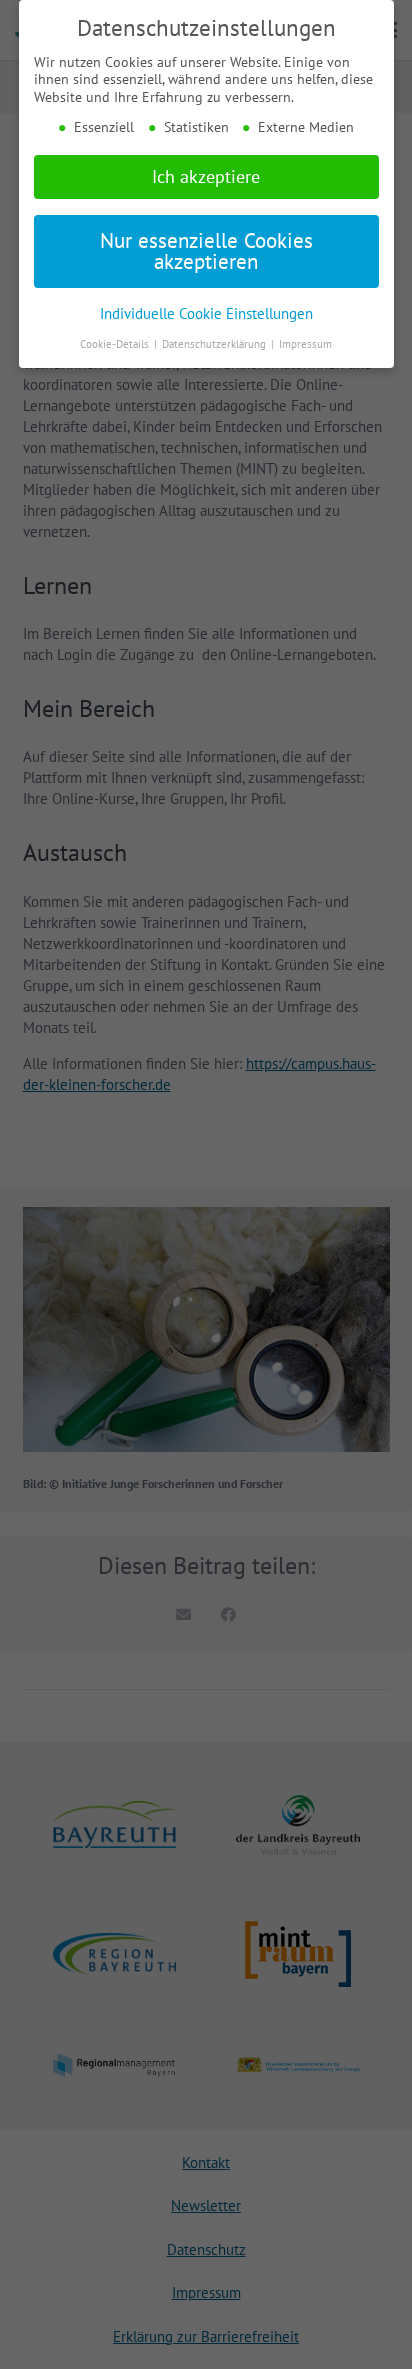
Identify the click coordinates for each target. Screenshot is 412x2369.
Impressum (305, 344)
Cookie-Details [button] (116, 344)
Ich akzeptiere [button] (206, 176)
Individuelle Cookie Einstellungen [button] (206, 313)
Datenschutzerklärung (215, 344)
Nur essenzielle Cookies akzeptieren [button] (206, 251)
